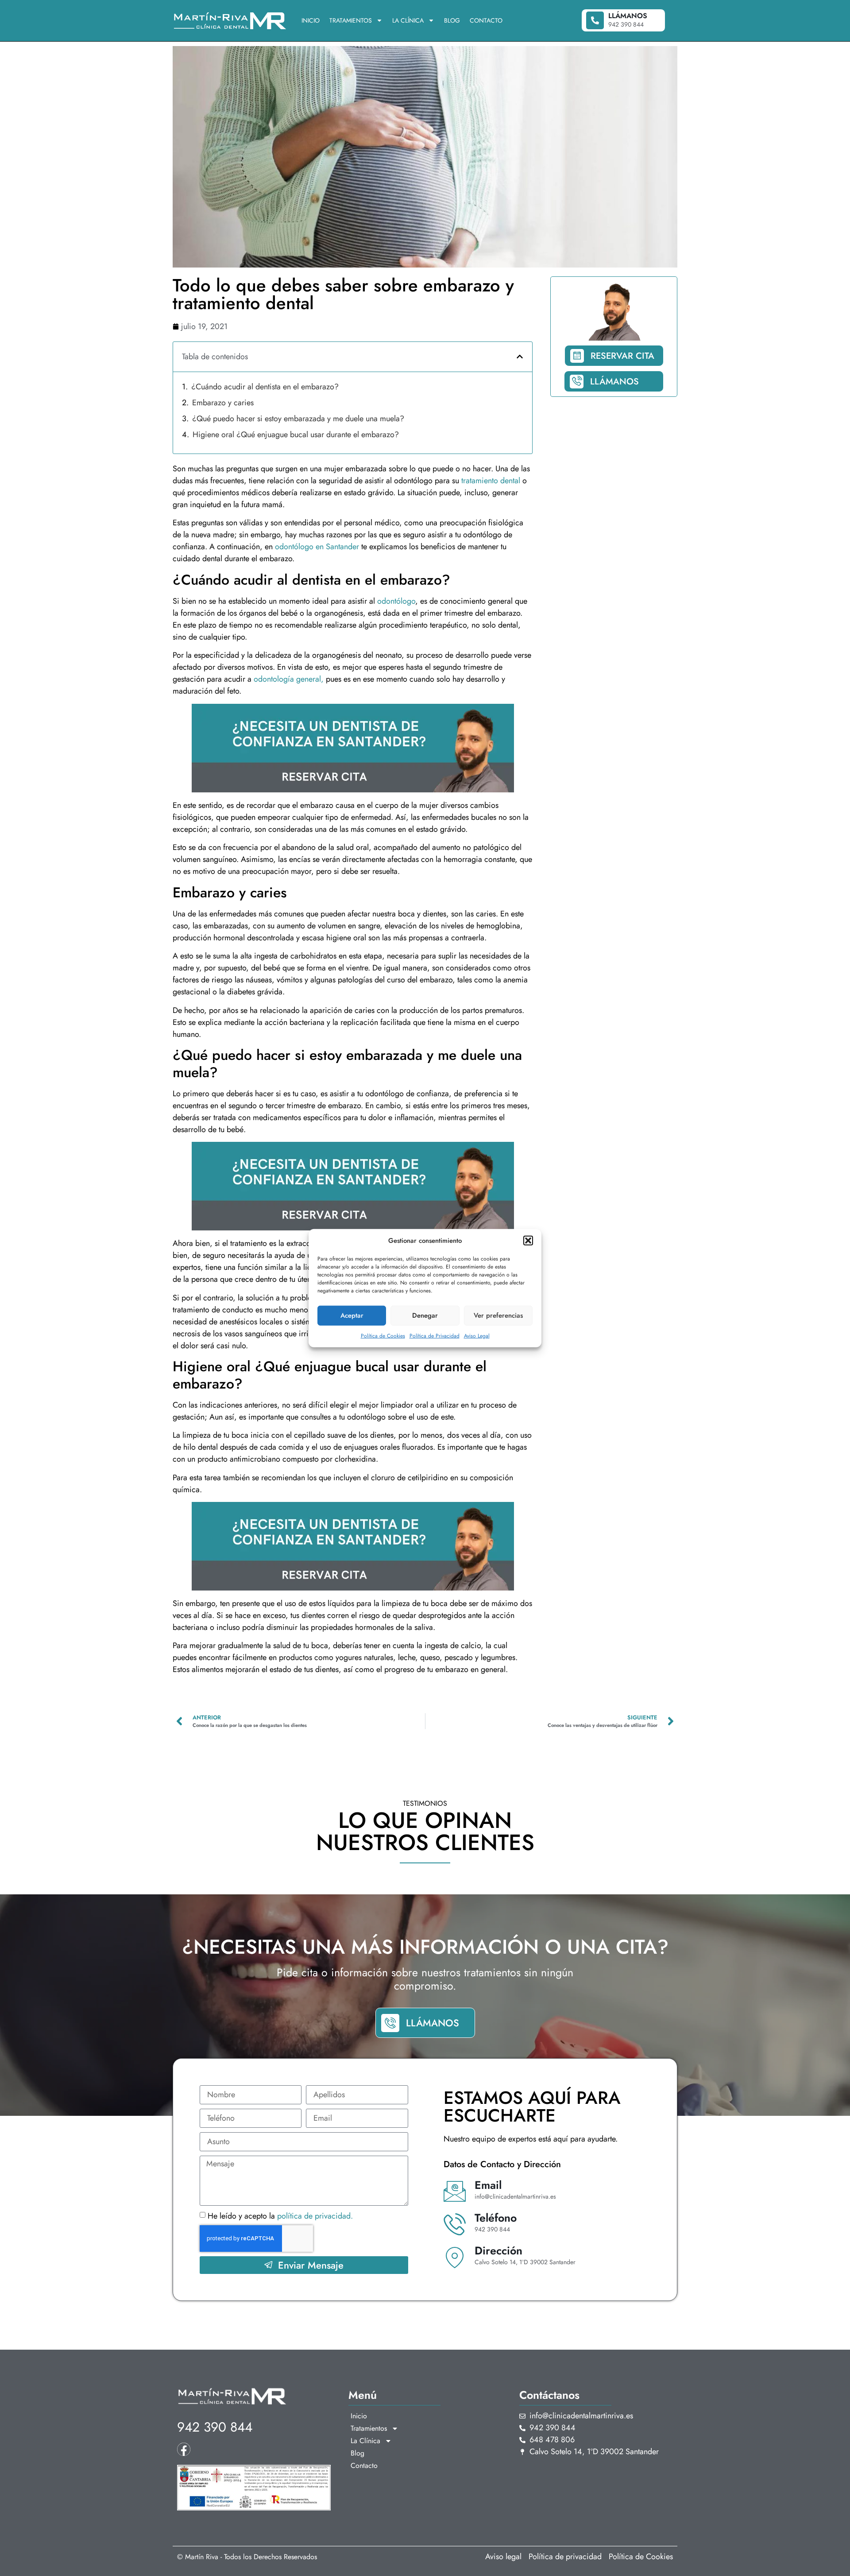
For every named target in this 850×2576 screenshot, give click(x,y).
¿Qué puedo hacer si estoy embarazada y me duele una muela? (298, 419)
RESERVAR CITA (622, 356)
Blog (452, 20)
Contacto (486, 20)
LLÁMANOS (614, 382)
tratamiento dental (492, 481)
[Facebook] (184, 2449)
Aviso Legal (477, 1335)
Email (488, 2185)
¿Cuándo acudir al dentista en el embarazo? (265, 387)
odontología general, (289, 679)
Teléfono (496, 2218)
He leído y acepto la (280, 2216)
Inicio (311, 20)
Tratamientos (351, 20)
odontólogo (396, 601)
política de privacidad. (315, 2216)
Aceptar (352, 1315)
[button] (528, 1241)
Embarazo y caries (223, 403)
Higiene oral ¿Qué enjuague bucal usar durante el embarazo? (296, 435)
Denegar (425, 1315)
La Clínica (408, 20)
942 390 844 (215, 2427)
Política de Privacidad (435, 1335)
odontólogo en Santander (318, 547)
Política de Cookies (383, 1335)
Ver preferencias (498, 1315)
